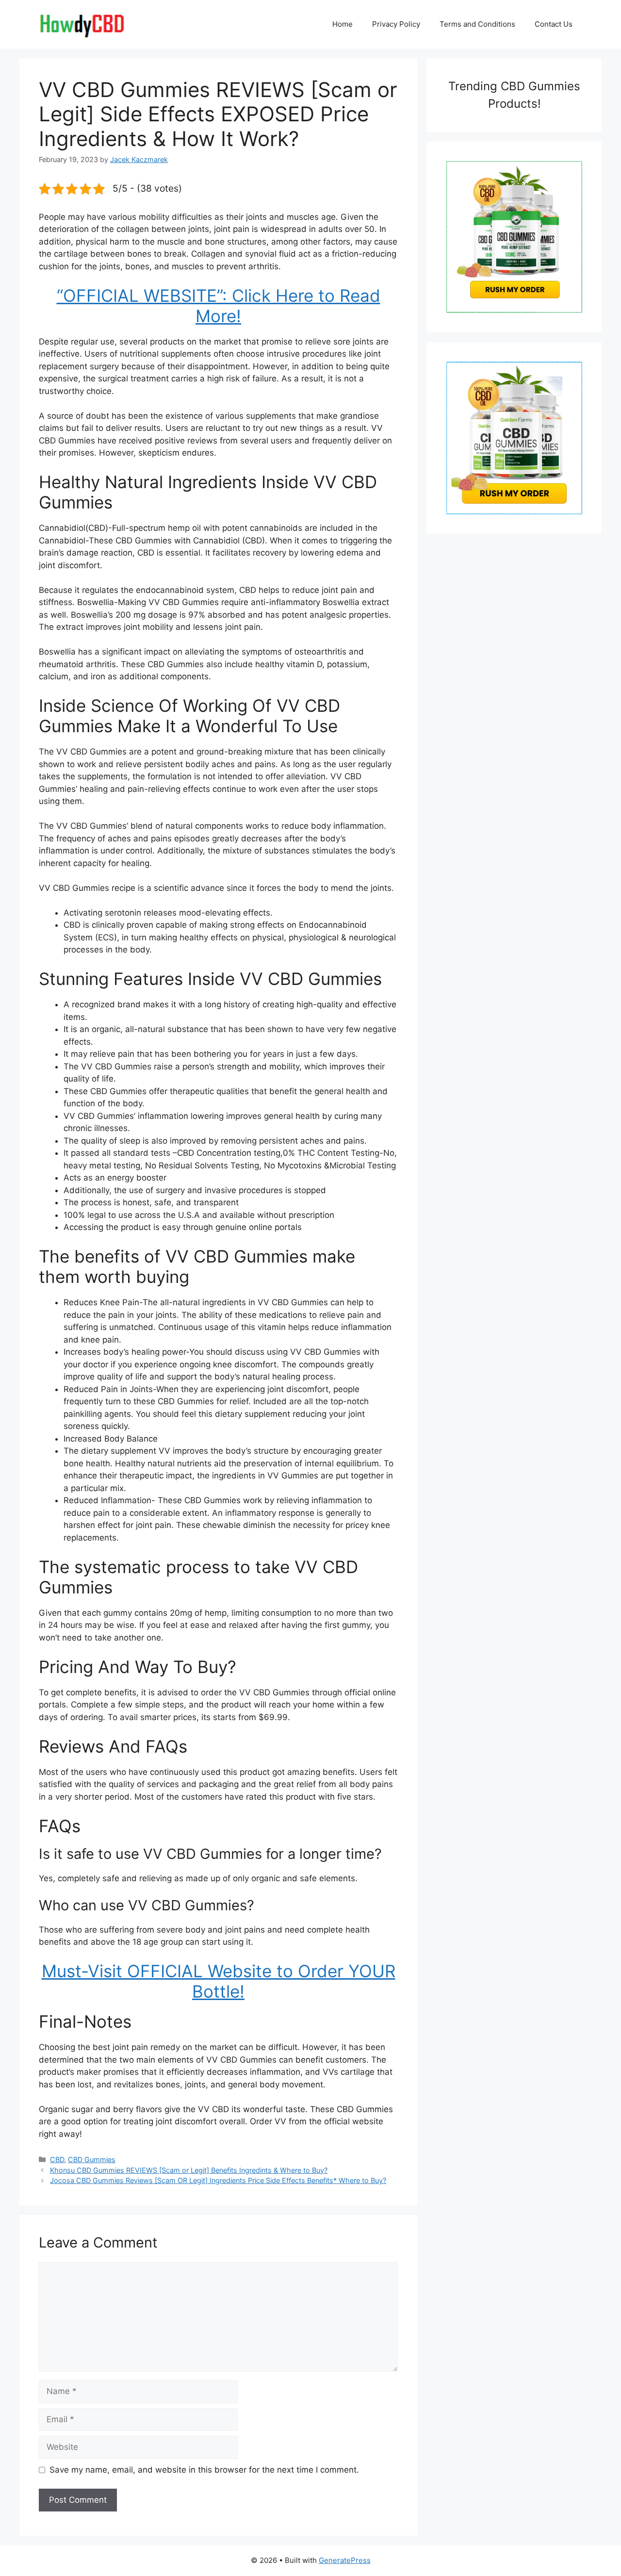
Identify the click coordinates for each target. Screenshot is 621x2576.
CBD (57, 2159)
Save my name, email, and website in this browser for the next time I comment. (204, 2470)
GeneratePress (345, 2560)
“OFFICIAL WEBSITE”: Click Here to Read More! (219, 306)
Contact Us (554, 24)
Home (343, 24)
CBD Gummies (92, 2159)
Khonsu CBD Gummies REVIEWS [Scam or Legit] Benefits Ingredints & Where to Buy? (189, 2170)
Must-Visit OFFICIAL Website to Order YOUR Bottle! (219, 1981)
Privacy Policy (396, 24)
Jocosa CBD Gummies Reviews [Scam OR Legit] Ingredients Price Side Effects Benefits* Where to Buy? (218, 2180)
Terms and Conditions (477, 24)
